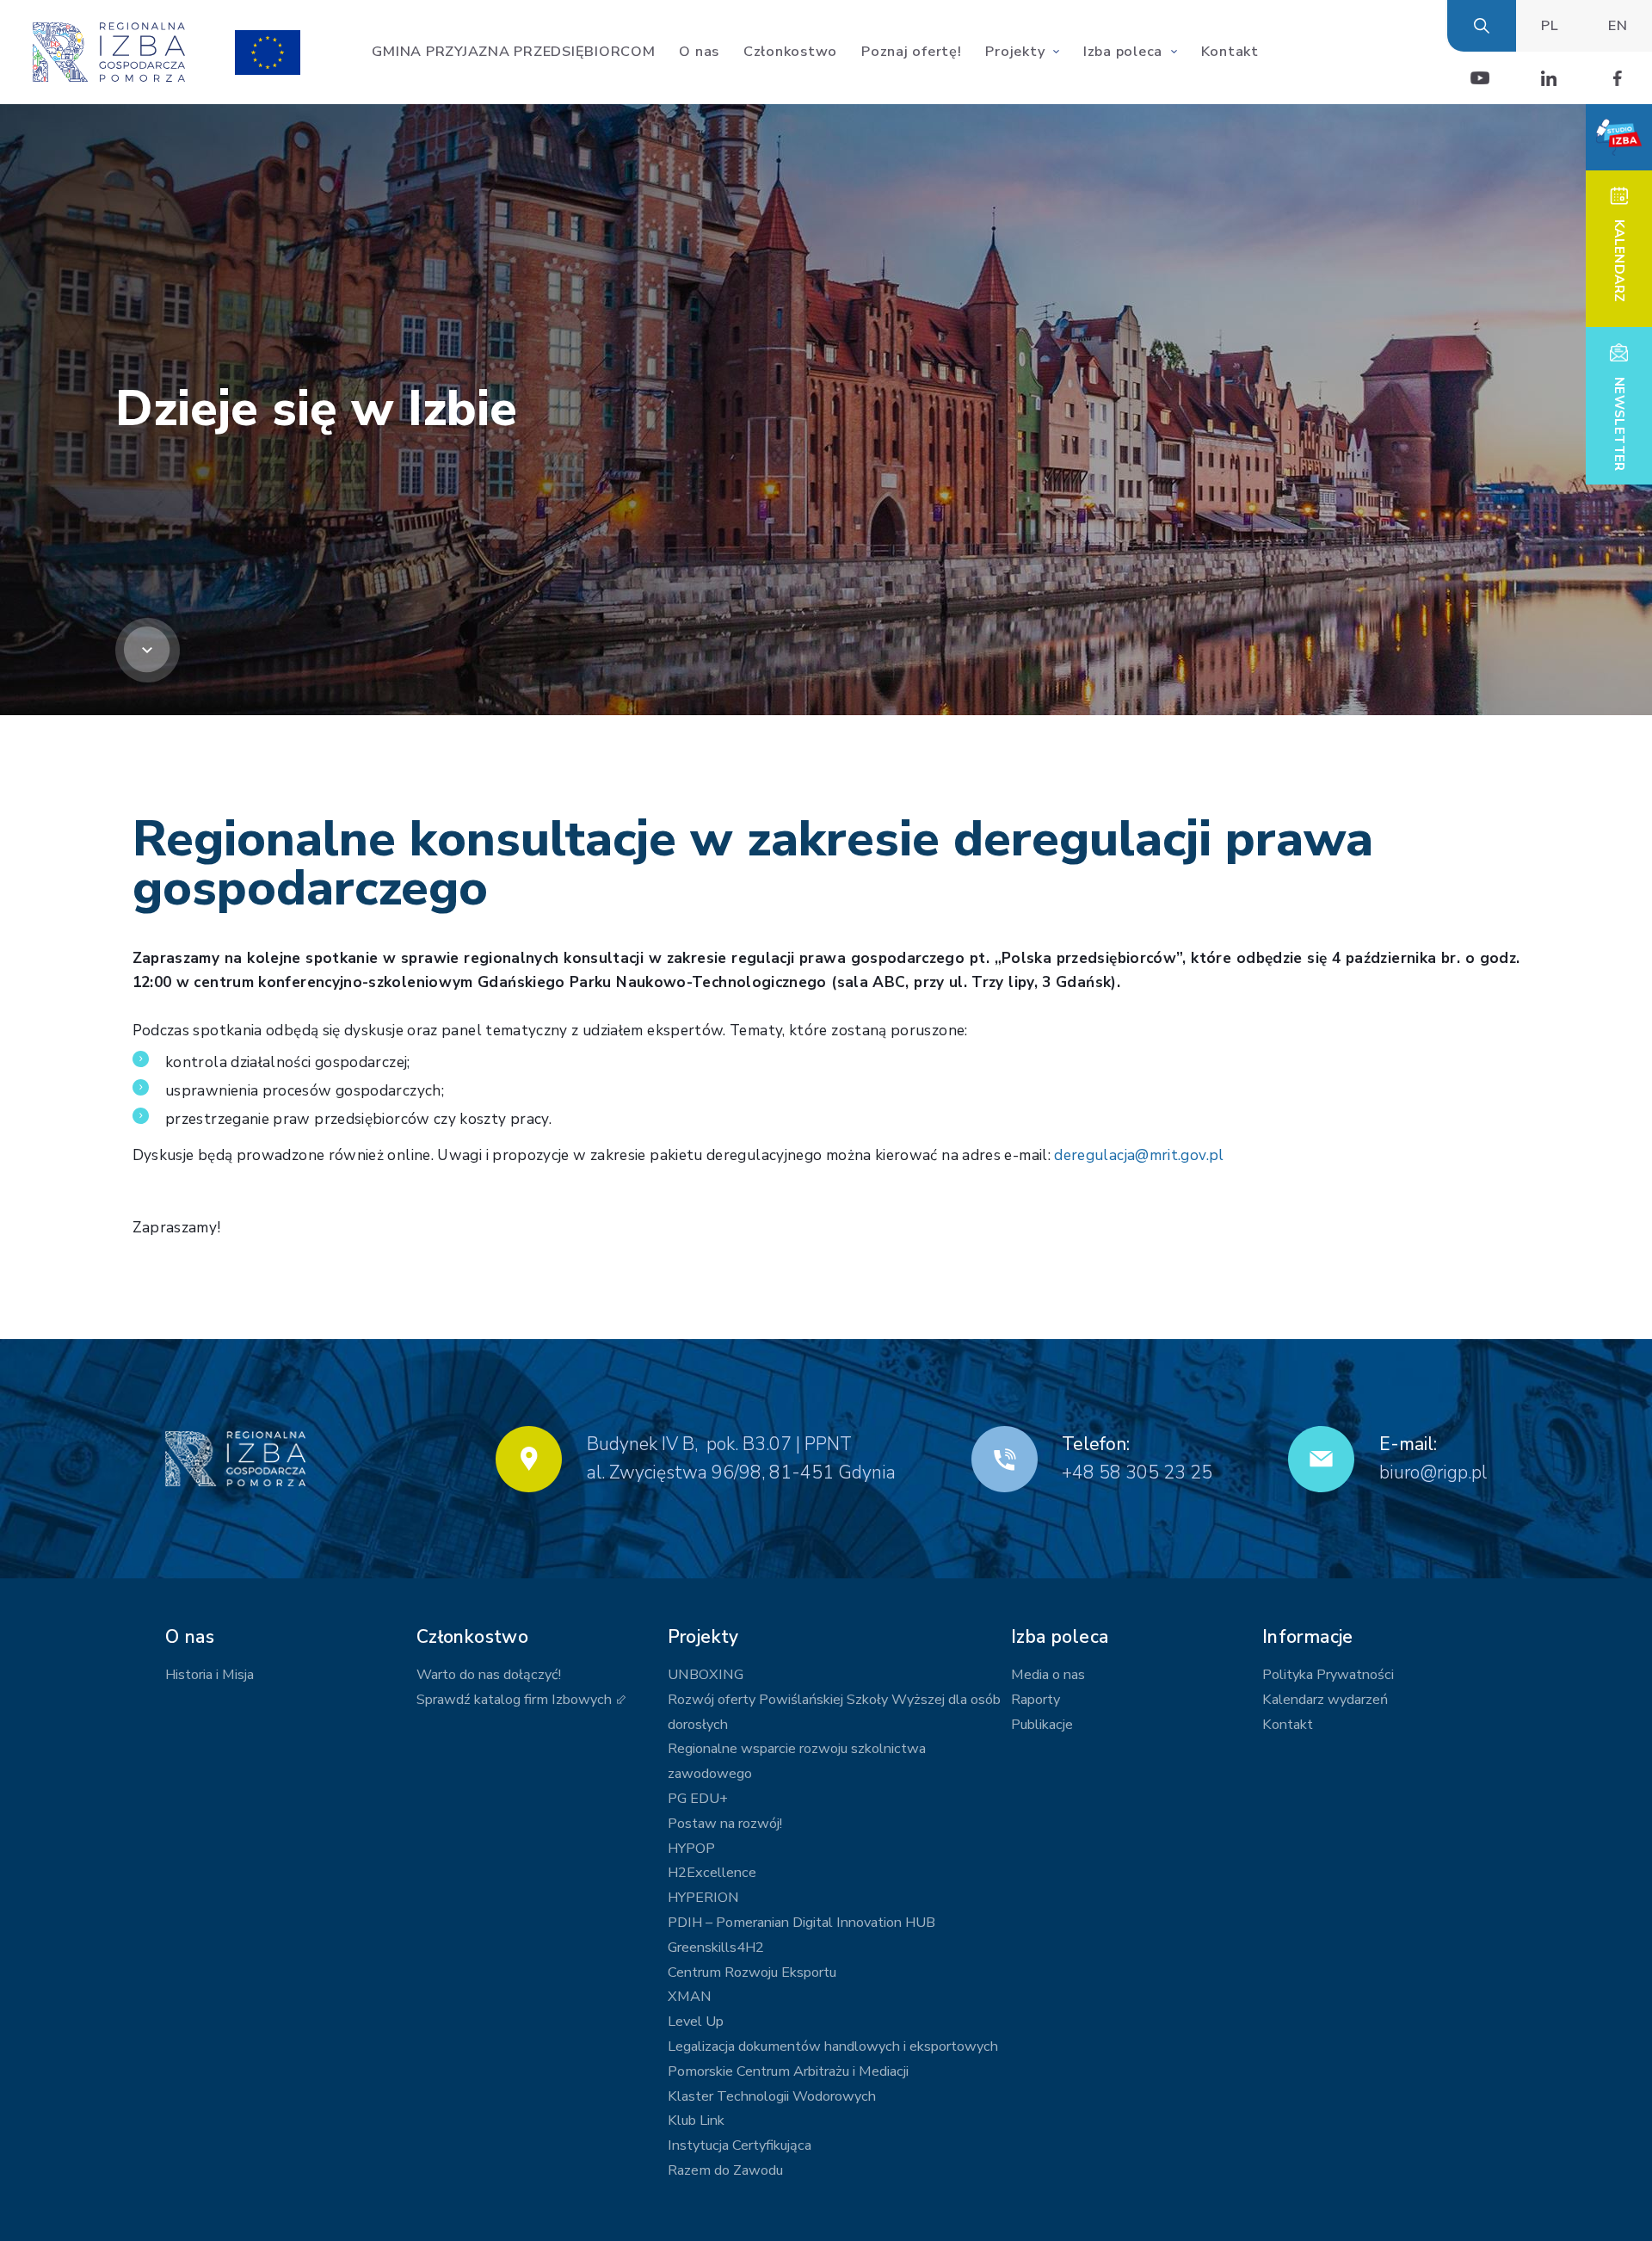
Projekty (1015, 52)
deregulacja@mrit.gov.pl (1139, 1155)
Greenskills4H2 (716, 1948)
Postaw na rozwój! (725, 1824)
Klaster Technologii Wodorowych (772, 2096)
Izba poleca (1123, 52)
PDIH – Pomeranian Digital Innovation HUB (801, 1923)
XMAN (690, 1997)
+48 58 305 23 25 (1137, 1472)
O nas (699, 52)
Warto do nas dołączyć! (489, 1675)
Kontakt (1230, 52)
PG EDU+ (698, 1799)
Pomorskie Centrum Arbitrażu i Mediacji (788, 2071)
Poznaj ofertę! (912, 52)
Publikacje (1042, 1725)
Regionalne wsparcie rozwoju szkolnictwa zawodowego (797, 1761)
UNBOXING (706, 1675)
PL (1550, 26)
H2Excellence (712, 1873)
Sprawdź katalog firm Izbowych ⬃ (521, 1700)
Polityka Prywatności (1328, 1675)
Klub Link (696, 2121)
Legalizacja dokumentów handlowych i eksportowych (833, 2047)
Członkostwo (790, 52)
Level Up (696, 2022)
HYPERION (703, 1898)
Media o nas (1048, 1675)
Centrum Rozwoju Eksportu (752, 1972)
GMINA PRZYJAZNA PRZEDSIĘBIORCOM (513, 52)
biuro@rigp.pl (1433, 1472)
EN (1618, 26)
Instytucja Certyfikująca (740, 2145)
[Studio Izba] (1619, 137)
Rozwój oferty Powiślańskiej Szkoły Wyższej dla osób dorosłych (834, 1712)
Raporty (1036, 1700)
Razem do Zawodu (725, 2170)
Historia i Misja (210, 1675)
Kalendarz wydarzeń (1325, 1700)
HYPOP (691, 1849)
